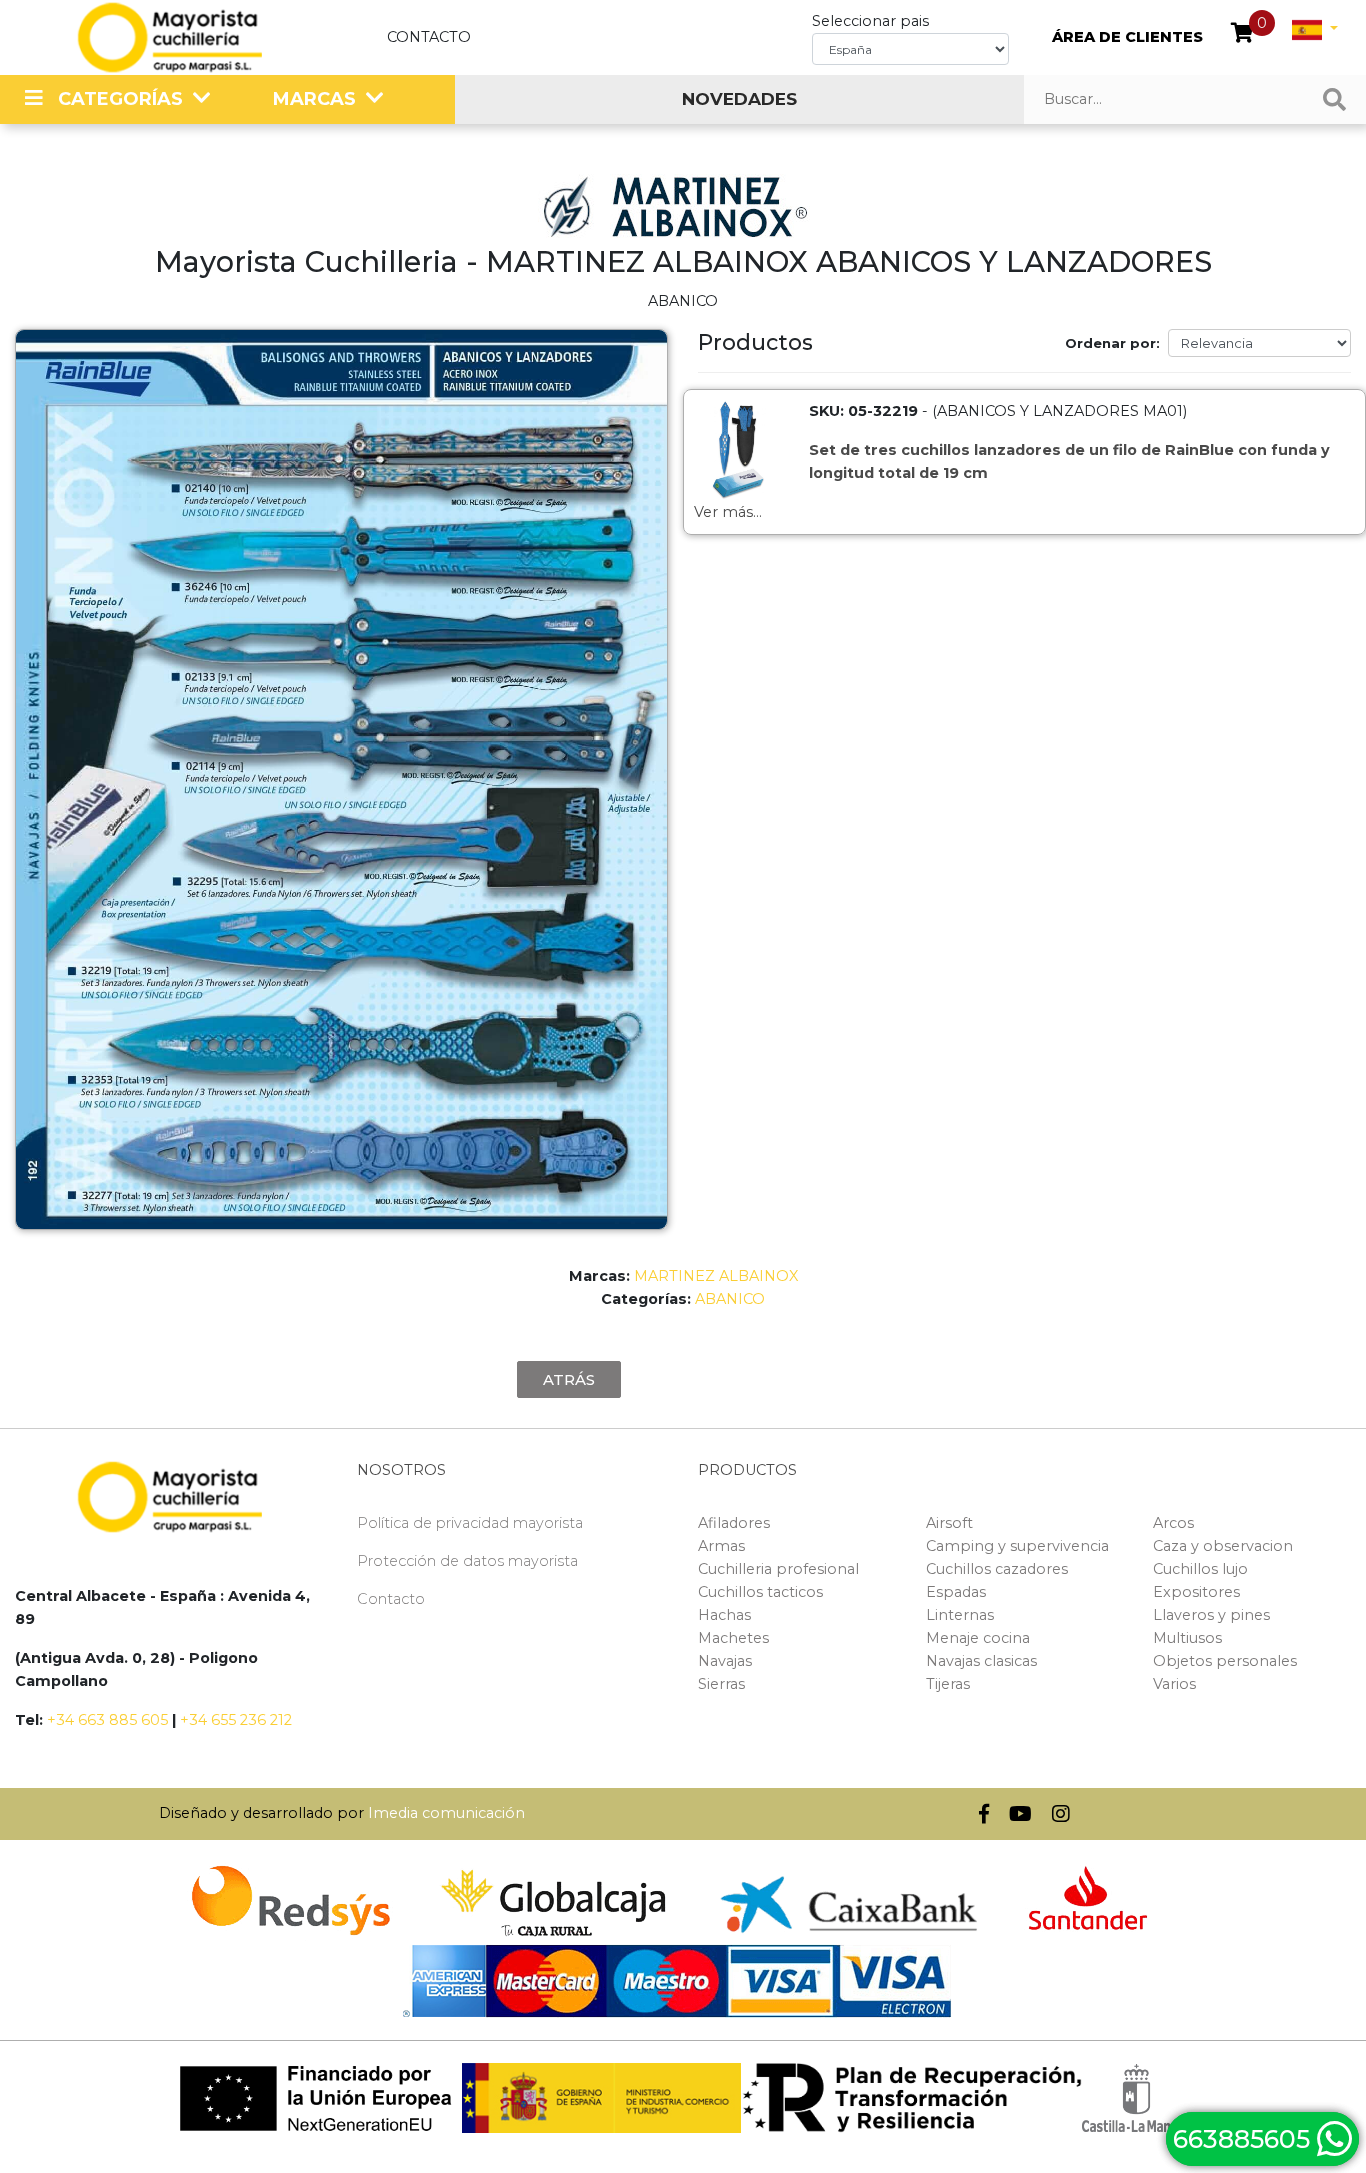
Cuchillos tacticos (760, 1592)
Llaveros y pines (1211, 1615)
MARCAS (314, 99)
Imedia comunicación (446, 1813)
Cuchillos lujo (1200, 1569)
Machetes (733, 1638)
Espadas (956, 1592)
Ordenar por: (1112, 343)
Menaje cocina (978, 1638)
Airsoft (949, 1523)
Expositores (1196, 1592)
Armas (721, 1546)
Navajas (725, 1661)
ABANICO (730, 1299)
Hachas (724, 1615)
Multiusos (1187, 1638)
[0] (1242, 35)
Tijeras (948, 1684)
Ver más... (728, 512)
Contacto (429, 37)
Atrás (569, 1379)
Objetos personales (1225, 1661)
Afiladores (734, 1523)
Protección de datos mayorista (467, 1561)
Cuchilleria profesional (778, 1569)
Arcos (1173, 1523)
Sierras (721, 1684)
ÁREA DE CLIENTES (1127, 37)
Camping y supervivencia (1017, 1546)
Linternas (960, 1615)
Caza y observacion (1223, 1546)
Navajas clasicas (981, 1661)
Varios (1174, 1684)
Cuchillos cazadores (997, 1569)
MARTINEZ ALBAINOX (716, 1276)
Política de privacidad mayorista (470, 1523)
